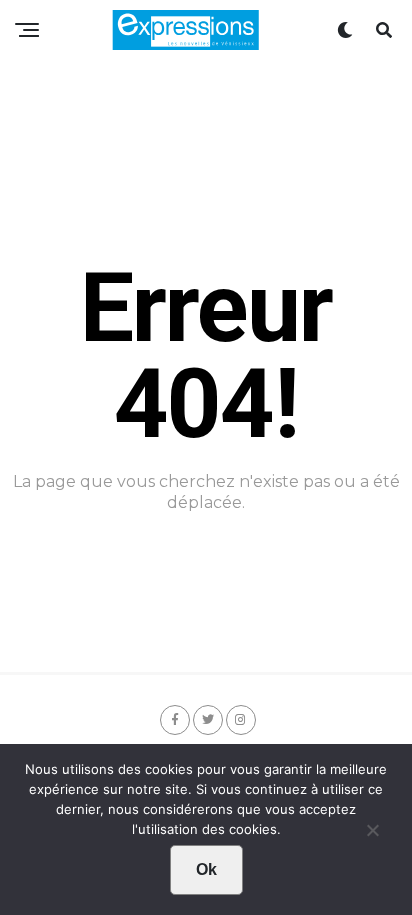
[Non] (372, 835)
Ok (206, 869)
